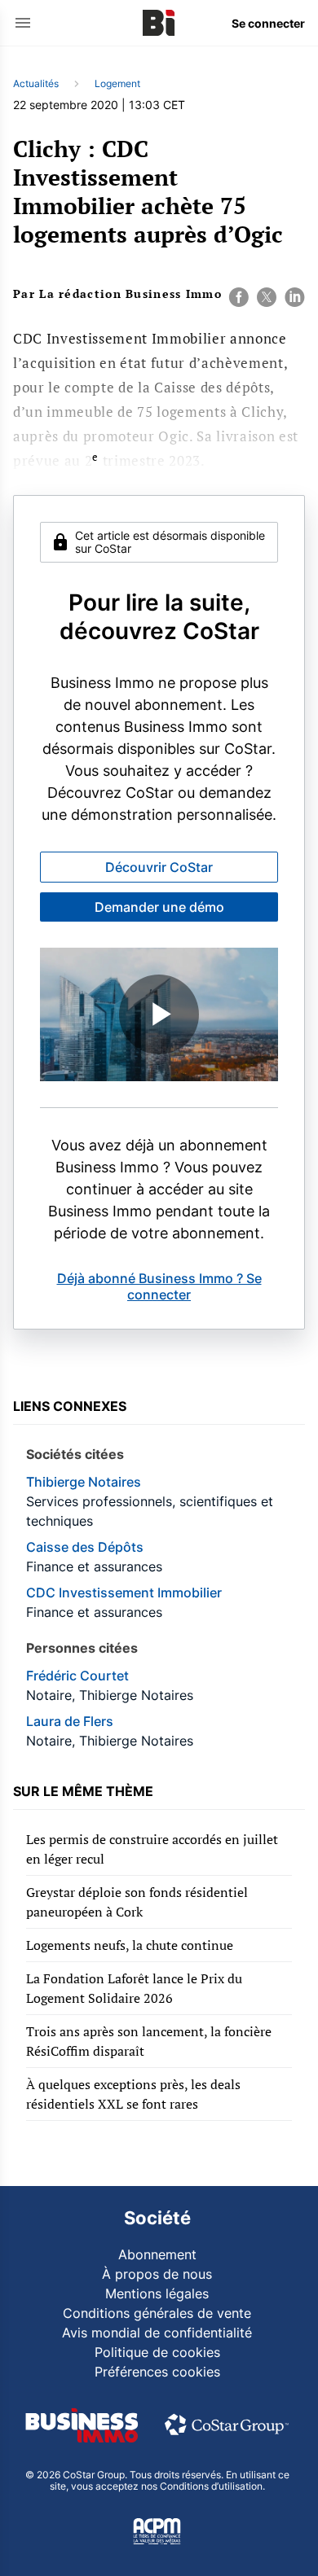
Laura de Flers (70, 1721)
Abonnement (157, 2254)
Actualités (36, 83)
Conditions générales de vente (157, 2313)
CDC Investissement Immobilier (124, 1592)
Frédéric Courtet (77, 1676)
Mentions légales (157, 2293)
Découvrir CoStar (159, 867)
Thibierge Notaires (84, 1482)
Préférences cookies (157, 2372)
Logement (117, 83)
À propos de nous (157, 2274)
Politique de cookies (157, 2352)
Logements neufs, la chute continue (130, 1945)
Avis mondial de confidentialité (157, 2333)
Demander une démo (159, 907)
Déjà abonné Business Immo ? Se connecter (159, 1286)
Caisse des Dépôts (85, 1547)
